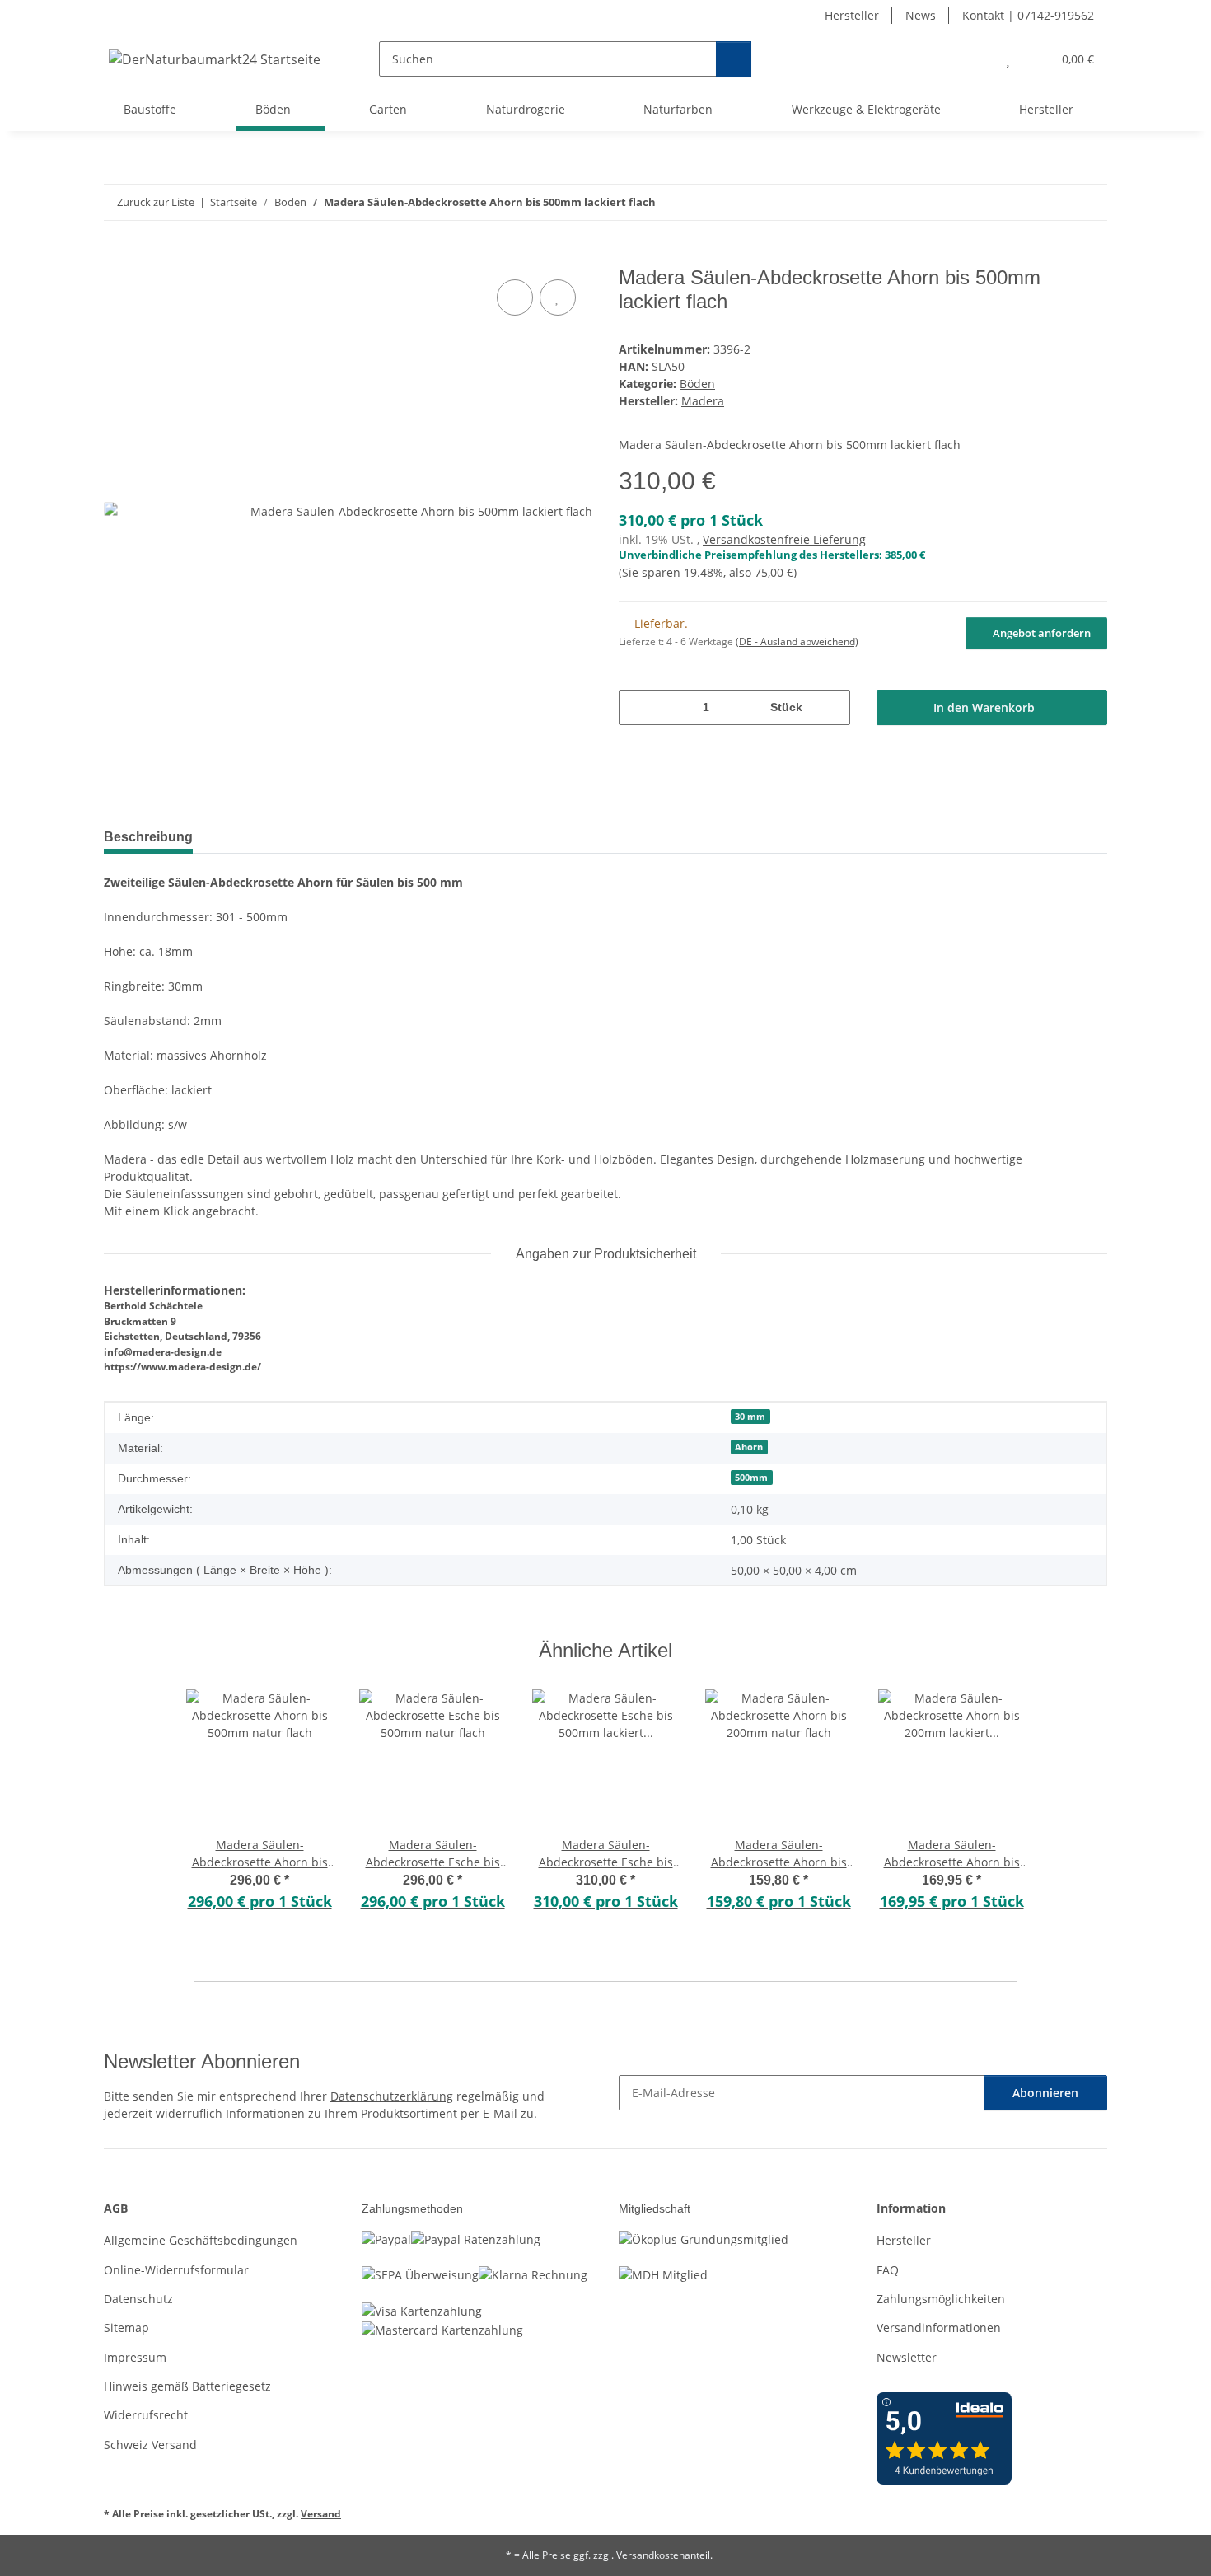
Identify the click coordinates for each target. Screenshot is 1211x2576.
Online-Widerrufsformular (176, 2270)
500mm (751, 1478)
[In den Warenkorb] (117, 257)
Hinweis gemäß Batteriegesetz (187, 2386)
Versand (321, 2514)
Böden (697, 384)
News (921, 15)
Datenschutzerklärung (392, 2096)
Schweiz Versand (150, 2445)
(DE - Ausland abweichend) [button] (797, 642)
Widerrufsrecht (146, 2415)
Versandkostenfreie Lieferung (784, 539)
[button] (975, 59)
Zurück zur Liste (156, 202)
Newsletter (907, 2357)
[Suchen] (734, 59)
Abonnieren (1045, 2093)
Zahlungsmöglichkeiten (941, 2299)
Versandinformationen (939, 2328)
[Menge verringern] (637, 707)
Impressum (135, 2357)
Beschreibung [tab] (148, 837)
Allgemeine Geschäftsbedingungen (201, 2240)
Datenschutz (138, 2299)
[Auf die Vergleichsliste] (515, 297)
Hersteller (852, 15)
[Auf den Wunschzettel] (558, 297)
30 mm (750, 1417)
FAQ (888, 2270)
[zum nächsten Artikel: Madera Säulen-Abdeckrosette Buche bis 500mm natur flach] (1089, 202)
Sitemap (126, 2328)
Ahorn (749, 1447)
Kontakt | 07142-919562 (1028, 15)
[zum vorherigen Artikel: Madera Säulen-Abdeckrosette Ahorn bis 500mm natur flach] (1054, 202)
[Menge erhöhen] (832, 707)
